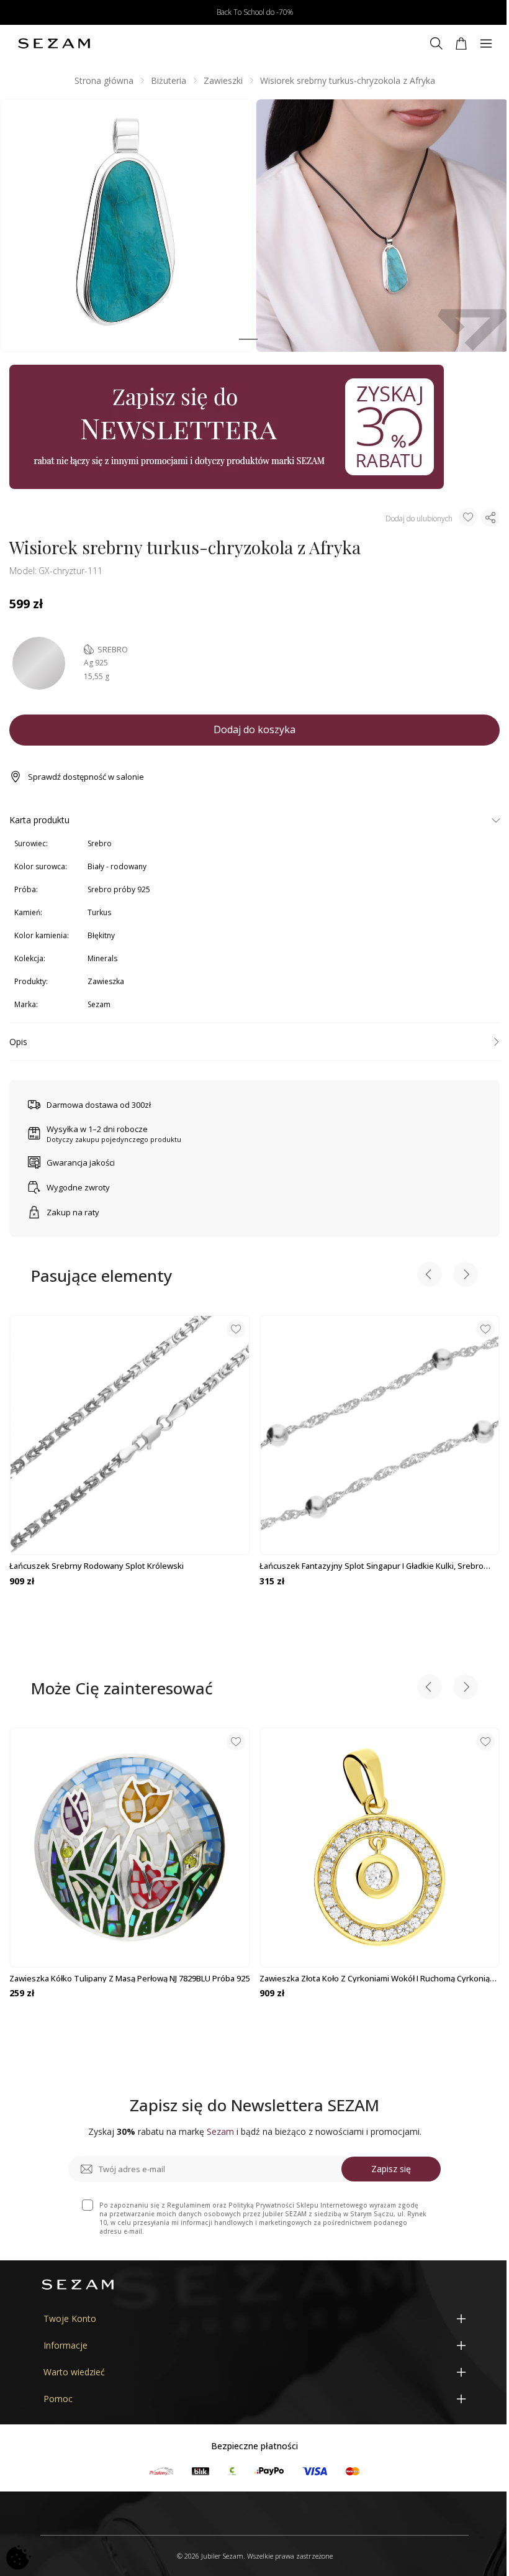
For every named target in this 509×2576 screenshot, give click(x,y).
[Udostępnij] (490, 518)
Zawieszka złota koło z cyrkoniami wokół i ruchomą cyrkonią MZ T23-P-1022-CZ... (375, 1978)
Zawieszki (223, 80)
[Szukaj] (436, 43)
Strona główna (104, 80)
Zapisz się (391, 2169)
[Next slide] (466, 1276)
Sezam (99, 1004)
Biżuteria (169, 80)
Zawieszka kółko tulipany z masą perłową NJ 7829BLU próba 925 (129, 1978)
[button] (248, 340)
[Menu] (486, 43)
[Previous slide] (430, 1276)
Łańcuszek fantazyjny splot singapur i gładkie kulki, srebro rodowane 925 (372, 1566)
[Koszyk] (461, 43)
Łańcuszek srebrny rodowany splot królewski (97, 1566)
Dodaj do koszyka (254, 729)
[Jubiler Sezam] (54, 43)
